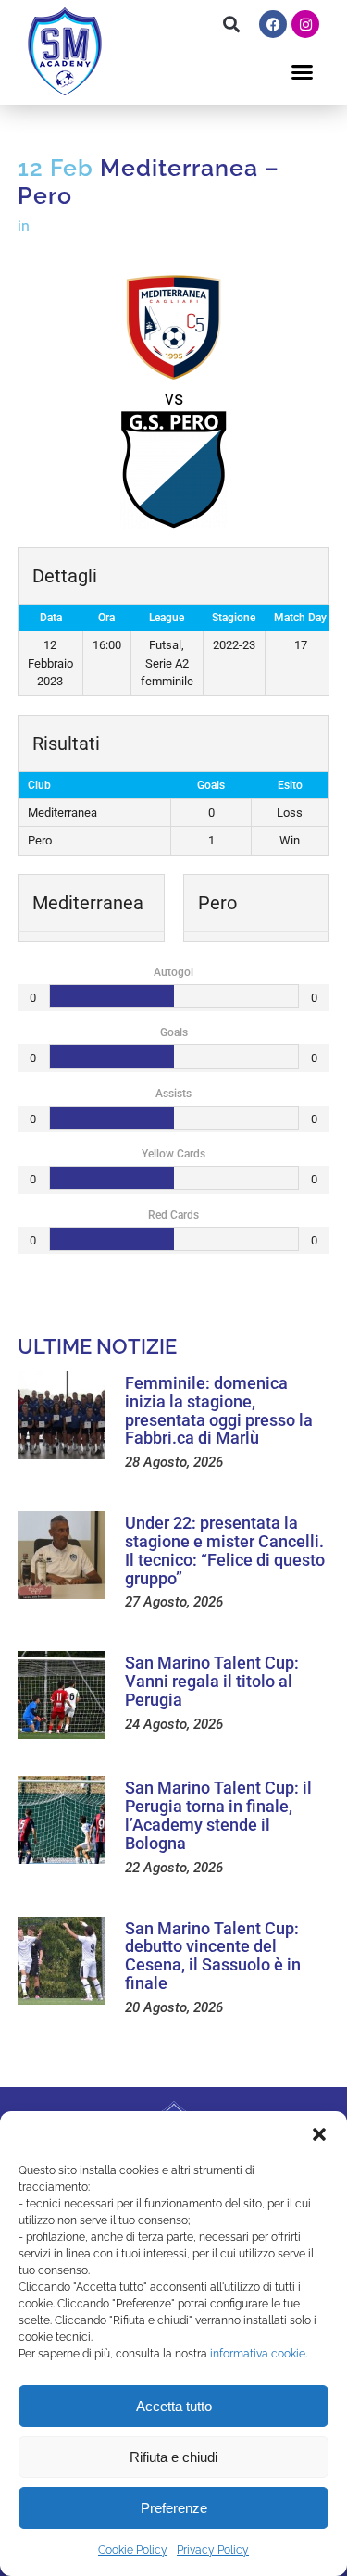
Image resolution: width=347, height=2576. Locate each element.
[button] (319, 2134)
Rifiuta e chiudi (173, 2457)
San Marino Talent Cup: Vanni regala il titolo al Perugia (212, 1681)
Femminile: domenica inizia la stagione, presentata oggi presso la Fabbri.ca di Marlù (219, 1410)
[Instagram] (305, 24)
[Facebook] (273, 24)
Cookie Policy (133, 2550)
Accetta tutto (174, 2406)
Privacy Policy (213, 2550)
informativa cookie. (259, 2354)
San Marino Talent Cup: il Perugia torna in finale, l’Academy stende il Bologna (218, 1815)
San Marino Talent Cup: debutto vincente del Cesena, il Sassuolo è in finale (213, 1956)
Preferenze (174, 2508)
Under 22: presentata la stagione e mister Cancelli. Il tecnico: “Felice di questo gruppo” (225, 1550)
